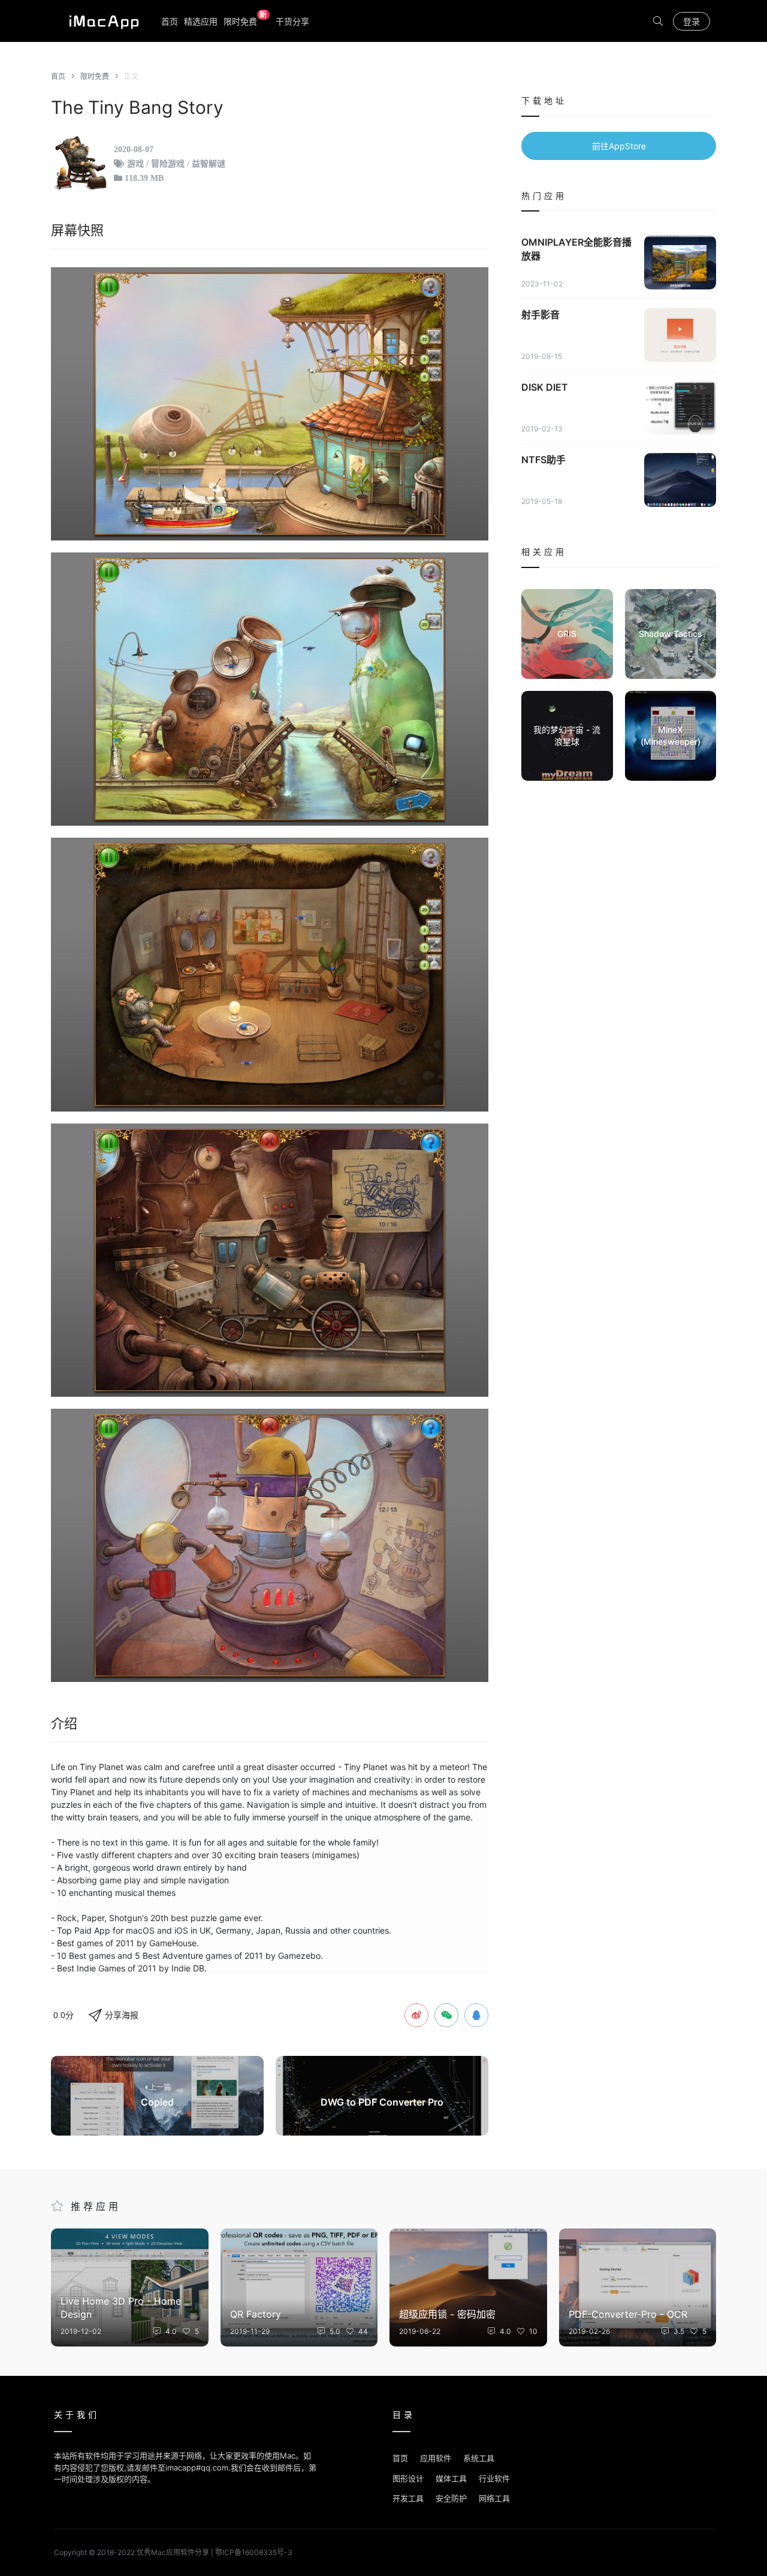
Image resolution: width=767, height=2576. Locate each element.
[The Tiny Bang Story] (270, 404)
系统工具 (479, 2458)
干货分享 (292, 21)
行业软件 (494, 2478)
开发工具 (408, 2498)
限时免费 (245, 21)
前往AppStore (619, 146)
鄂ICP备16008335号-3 (254, 2552)
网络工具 (494, 2498)
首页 (170, 21)
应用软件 (436, 2458)
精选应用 (201, 21)
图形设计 (408, 2478)
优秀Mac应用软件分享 (101, 21)
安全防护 (451, 2498)
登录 (691, 21)
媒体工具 (451, 2478)
